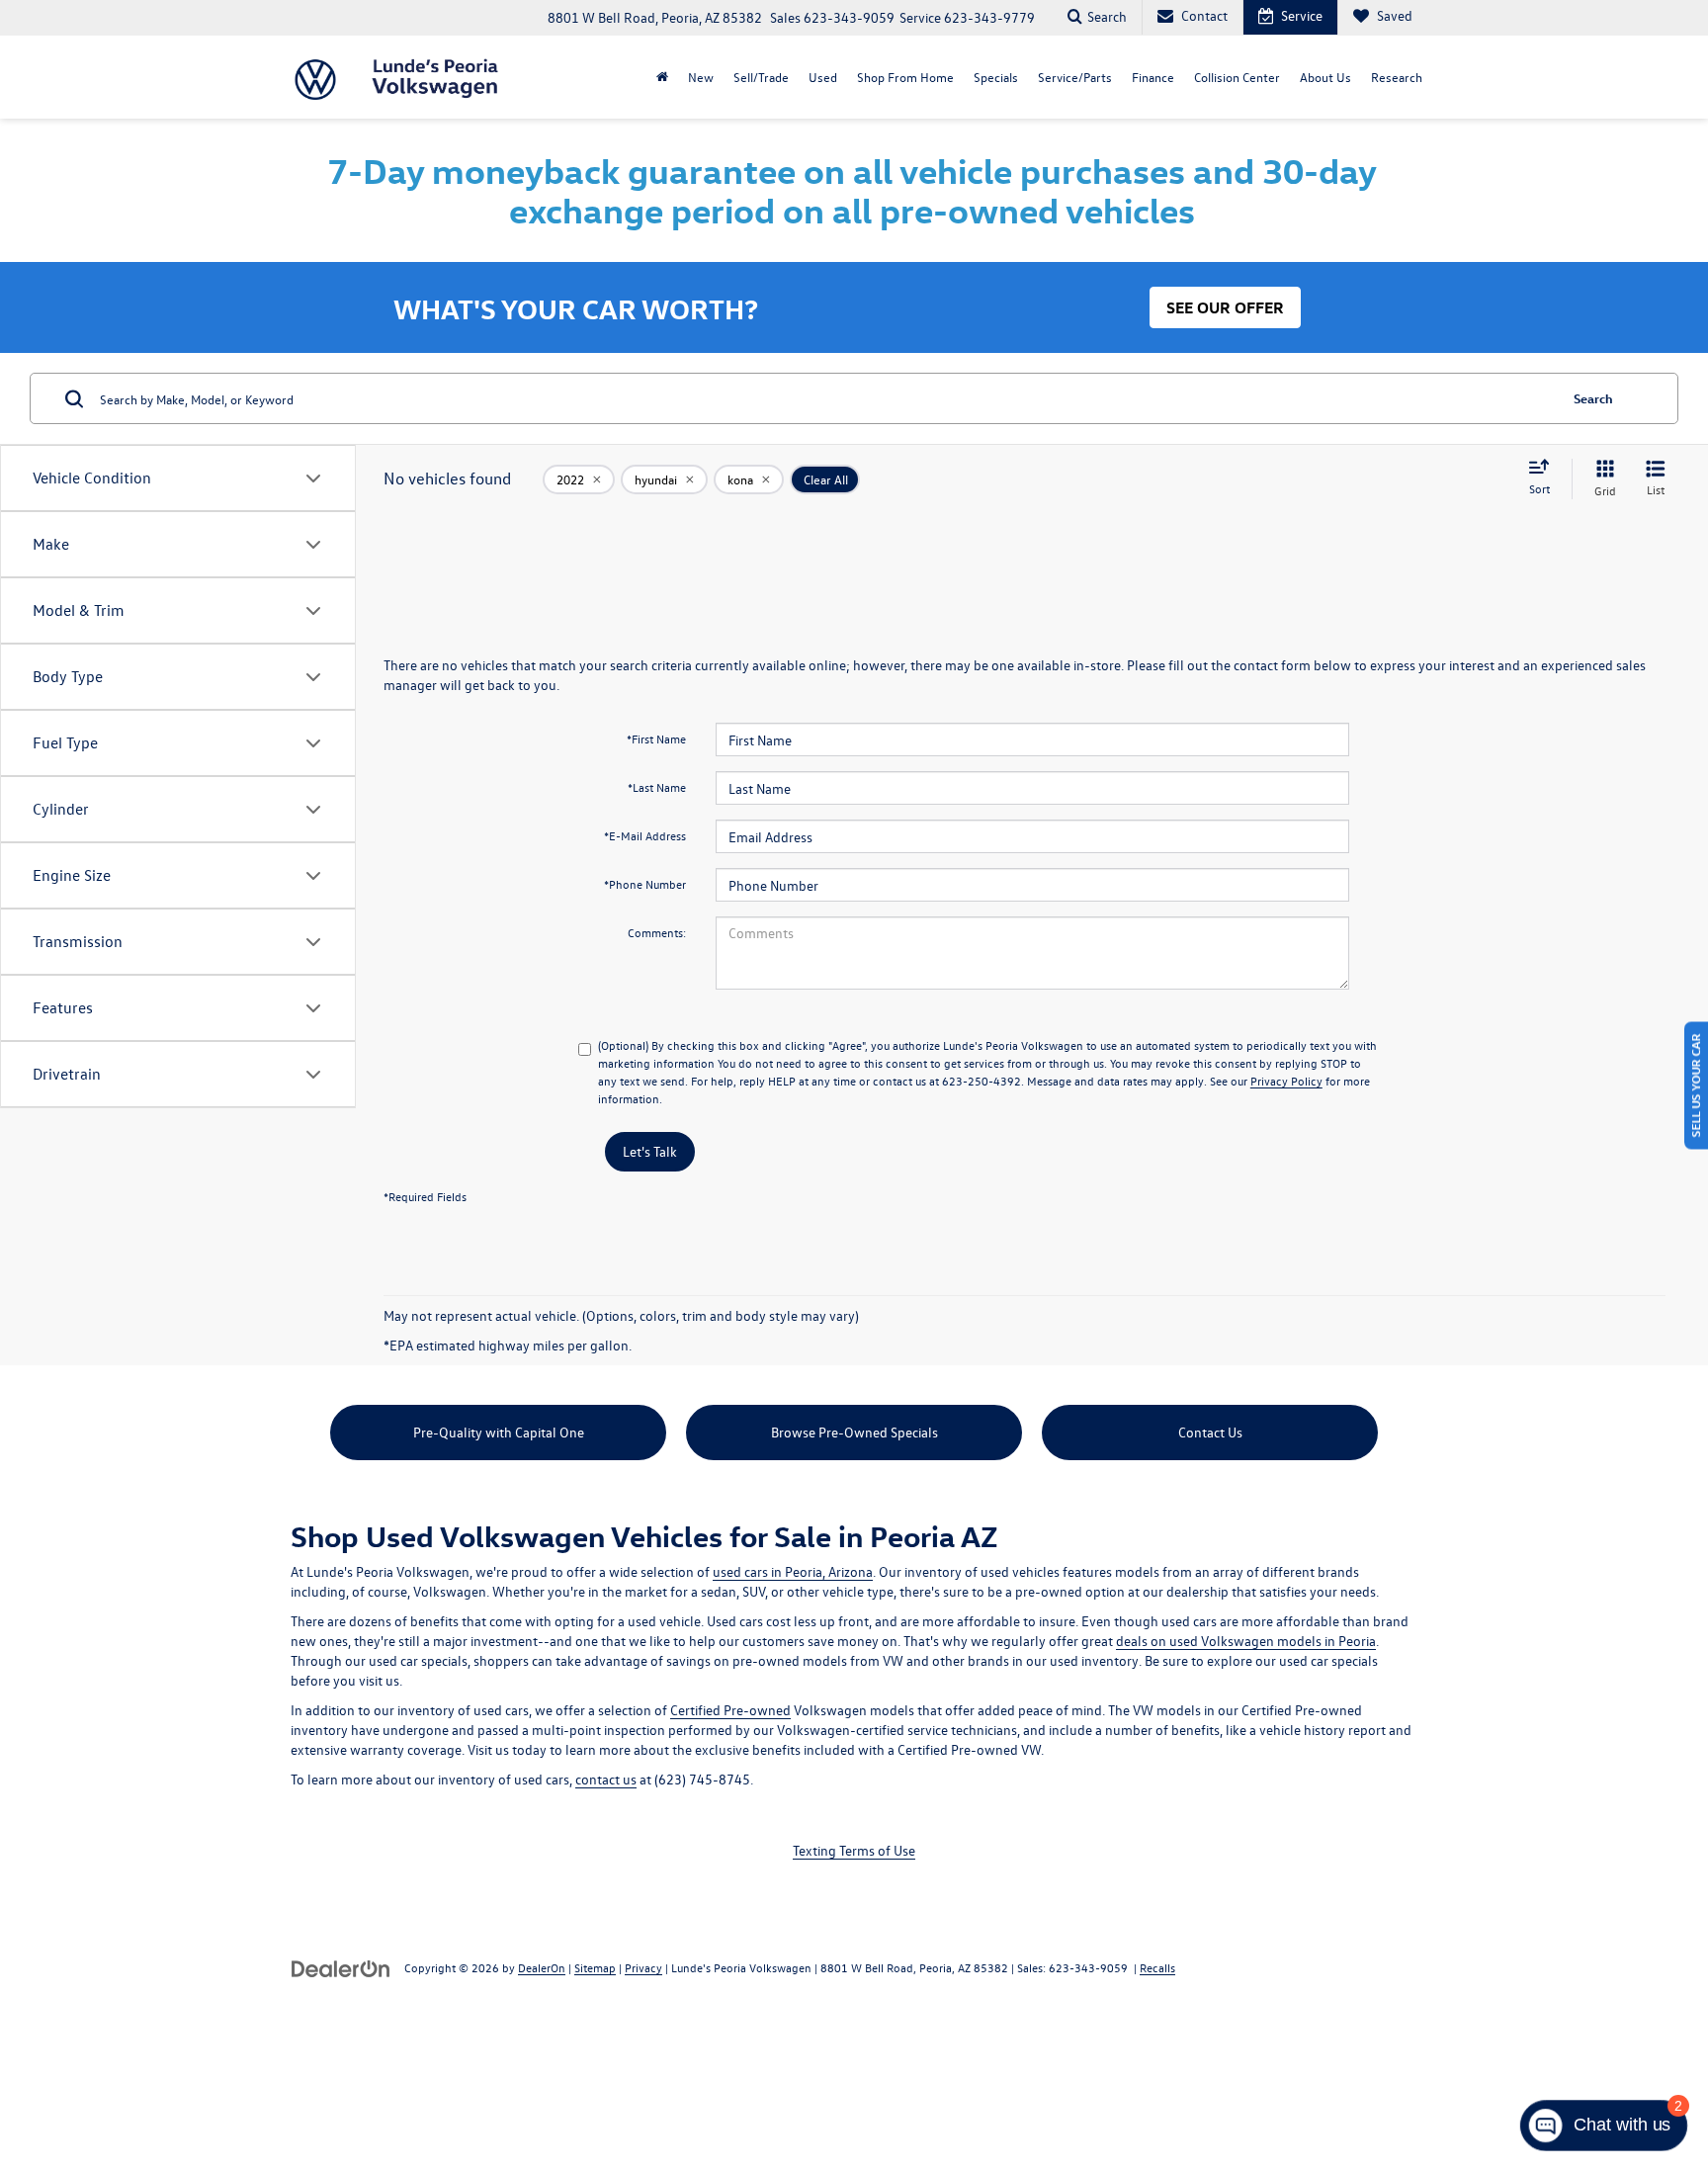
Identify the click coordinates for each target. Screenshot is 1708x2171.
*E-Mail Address (645, 835)
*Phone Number (645, 884)
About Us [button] (1325, 77)
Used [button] (823, 77)
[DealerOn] (341, 1967)
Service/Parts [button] (1075, 77)
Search (1593, 398)
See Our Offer (1225, 307)
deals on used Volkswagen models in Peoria (1246, 1641)
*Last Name (657, 787)
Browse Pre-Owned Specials (854, 1432)
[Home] (662, 77)
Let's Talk (650, 1151)
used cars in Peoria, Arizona (793, 1571)
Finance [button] (1153, 77)
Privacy (643, 1967)
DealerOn (542, 1967)
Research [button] (1397, 77)
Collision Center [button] (1237, 77)
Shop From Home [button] (905, 77)
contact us (606, 1779)
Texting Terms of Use (854, 1850)
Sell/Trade (761, 77)
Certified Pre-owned (730, 1710)
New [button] (701, 77)
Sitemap (595, 1967)
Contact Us (1210, 1432)
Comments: (657, 932)
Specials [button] (996, 77)
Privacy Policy (1286, 1081)
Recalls (1157, 1967)
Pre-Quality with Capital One (499, 1432)
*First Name (656, 738)
